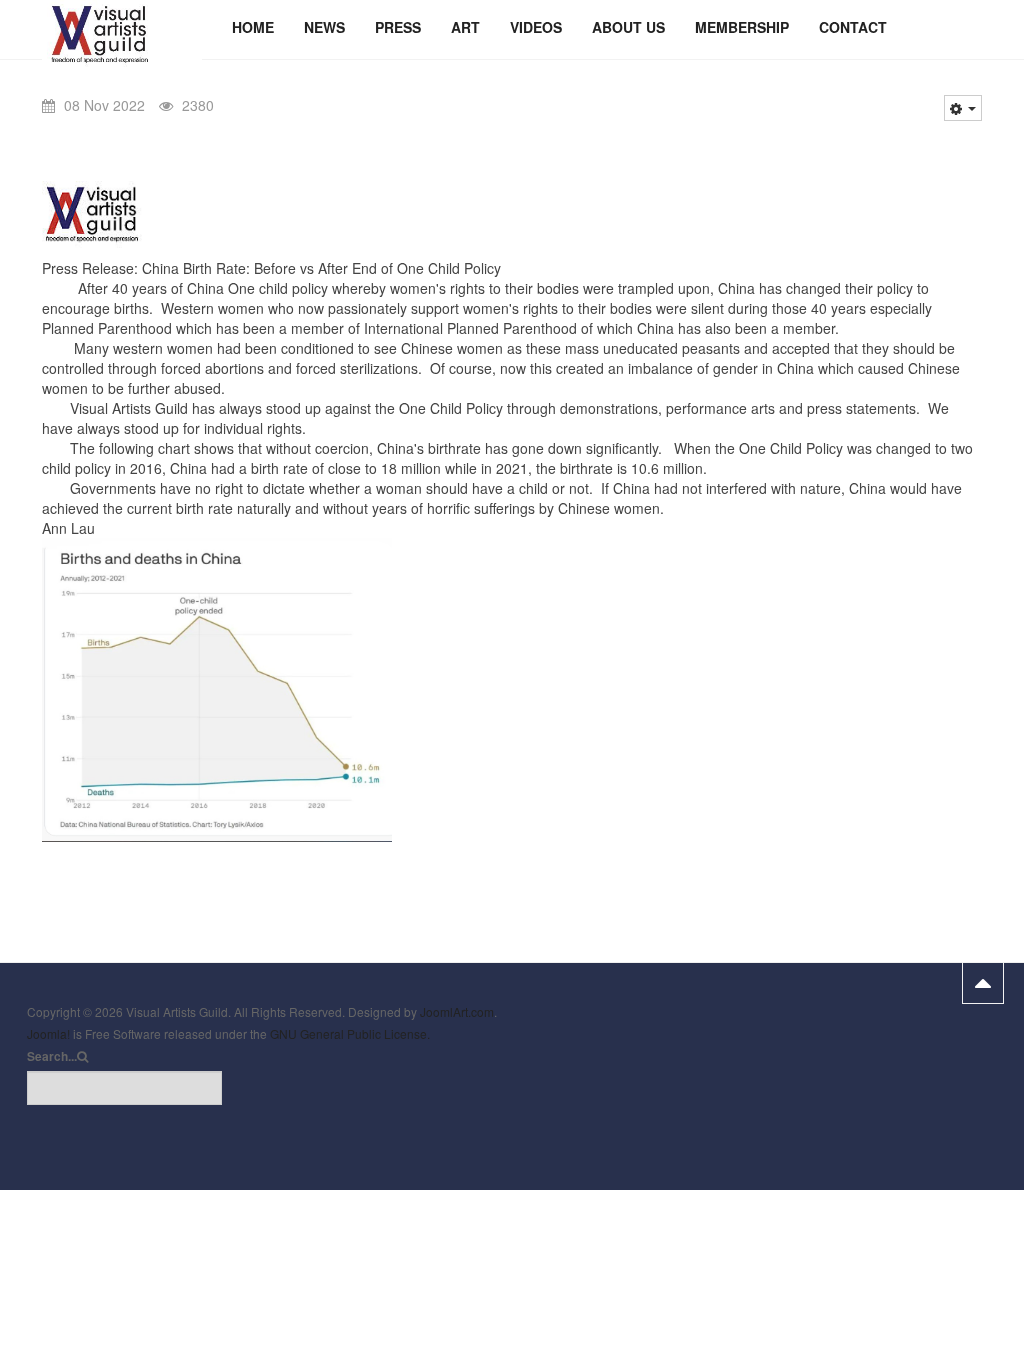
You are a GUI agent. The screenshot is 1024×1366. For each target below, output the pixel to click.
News (324, 27)
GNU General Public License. (350, 1033)
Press (398, 27)
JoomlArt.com (457, 1011)
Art (465, 27)
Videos (536, 27)
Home (253, 27)
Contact (853, 27)
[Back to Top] (983, 983)
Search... (52, 1056)
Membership (742, 27)
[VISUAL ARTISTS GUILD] (122, 27)
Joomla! (48, 1033)
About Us (628, 27)
